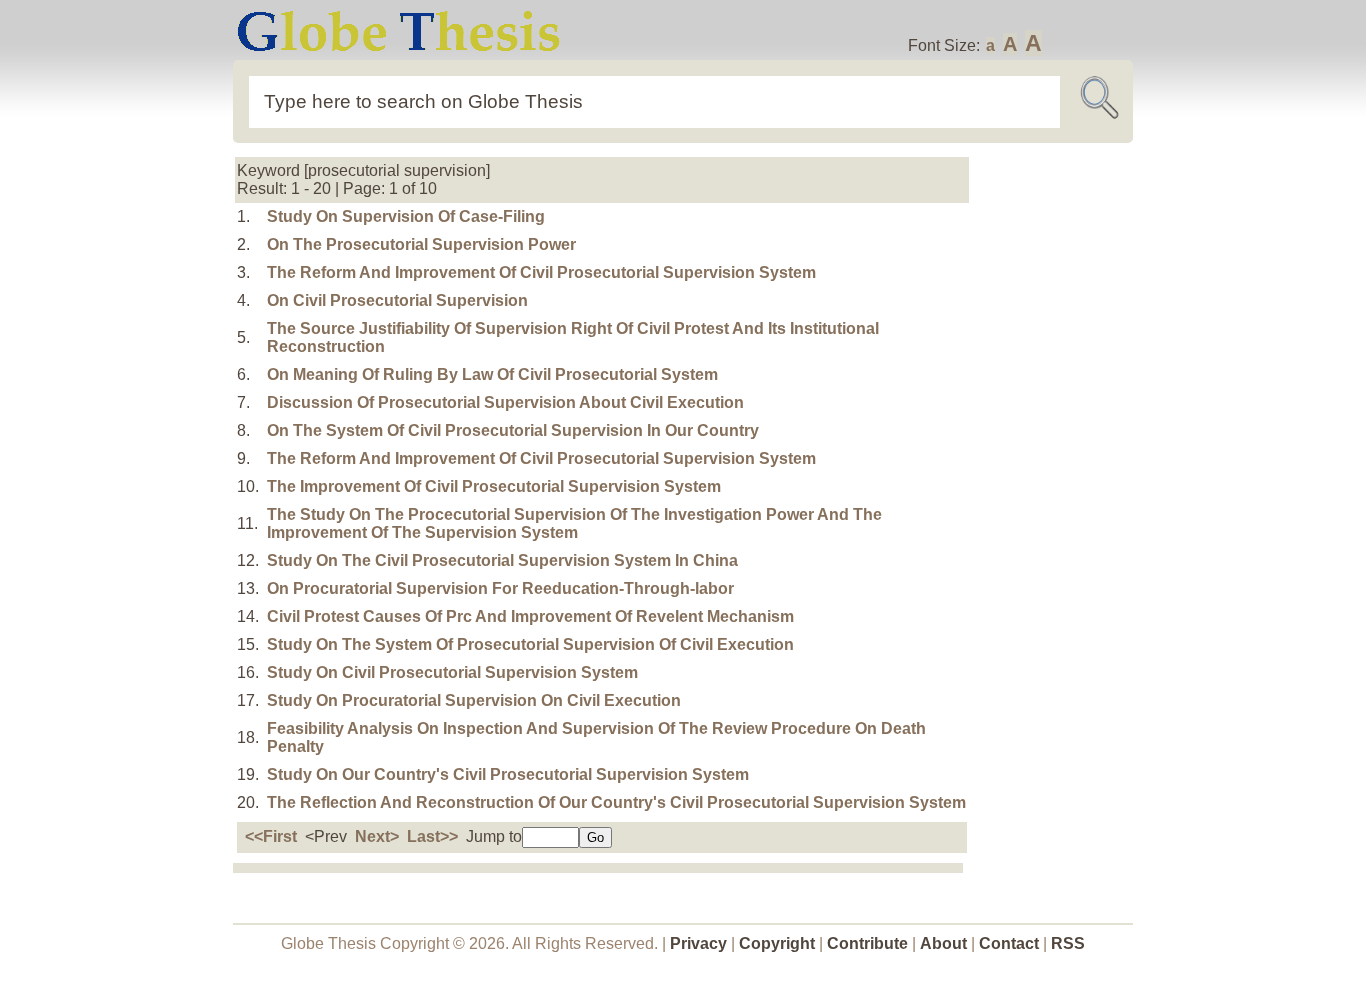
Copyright (777, 943)
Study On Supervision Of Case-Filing (406, 216)
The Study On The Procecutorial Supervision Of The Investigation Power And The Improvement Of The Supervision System (574, 523)
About (943, 943)
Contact (1011, 943)
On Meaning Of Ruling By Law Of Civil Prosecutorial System (492, 374)
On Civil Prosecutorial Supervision (397, 300)
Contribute (867, 943)
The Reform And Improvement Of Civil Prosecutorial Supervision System (541, 272)
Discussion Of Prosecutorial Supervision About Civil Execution (505, 402)
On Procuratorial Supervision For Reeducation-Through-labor (500, 588)
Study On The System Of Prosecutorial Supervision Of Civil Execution (530, 644)
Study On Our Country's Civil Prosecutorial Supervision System (508, 774)
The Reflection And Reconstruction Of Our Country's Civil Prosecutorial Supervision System (616, 802)
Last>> (432, 836)
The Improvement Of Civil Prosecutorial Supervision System (494, 486)
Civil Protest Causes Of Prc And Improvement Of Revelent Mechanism (530, 616)
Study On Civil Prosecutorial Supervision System (452, 672)
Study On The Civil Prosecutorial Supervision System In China (502, 560)
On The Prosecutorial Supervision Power (421, 244)
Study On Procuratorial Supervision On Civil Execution (474, 700)
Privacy (698, 943)
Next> (377, 836)
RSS (1068, 943)
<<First (271, 836)
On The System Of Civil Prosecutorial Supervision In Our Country (513, 430)
